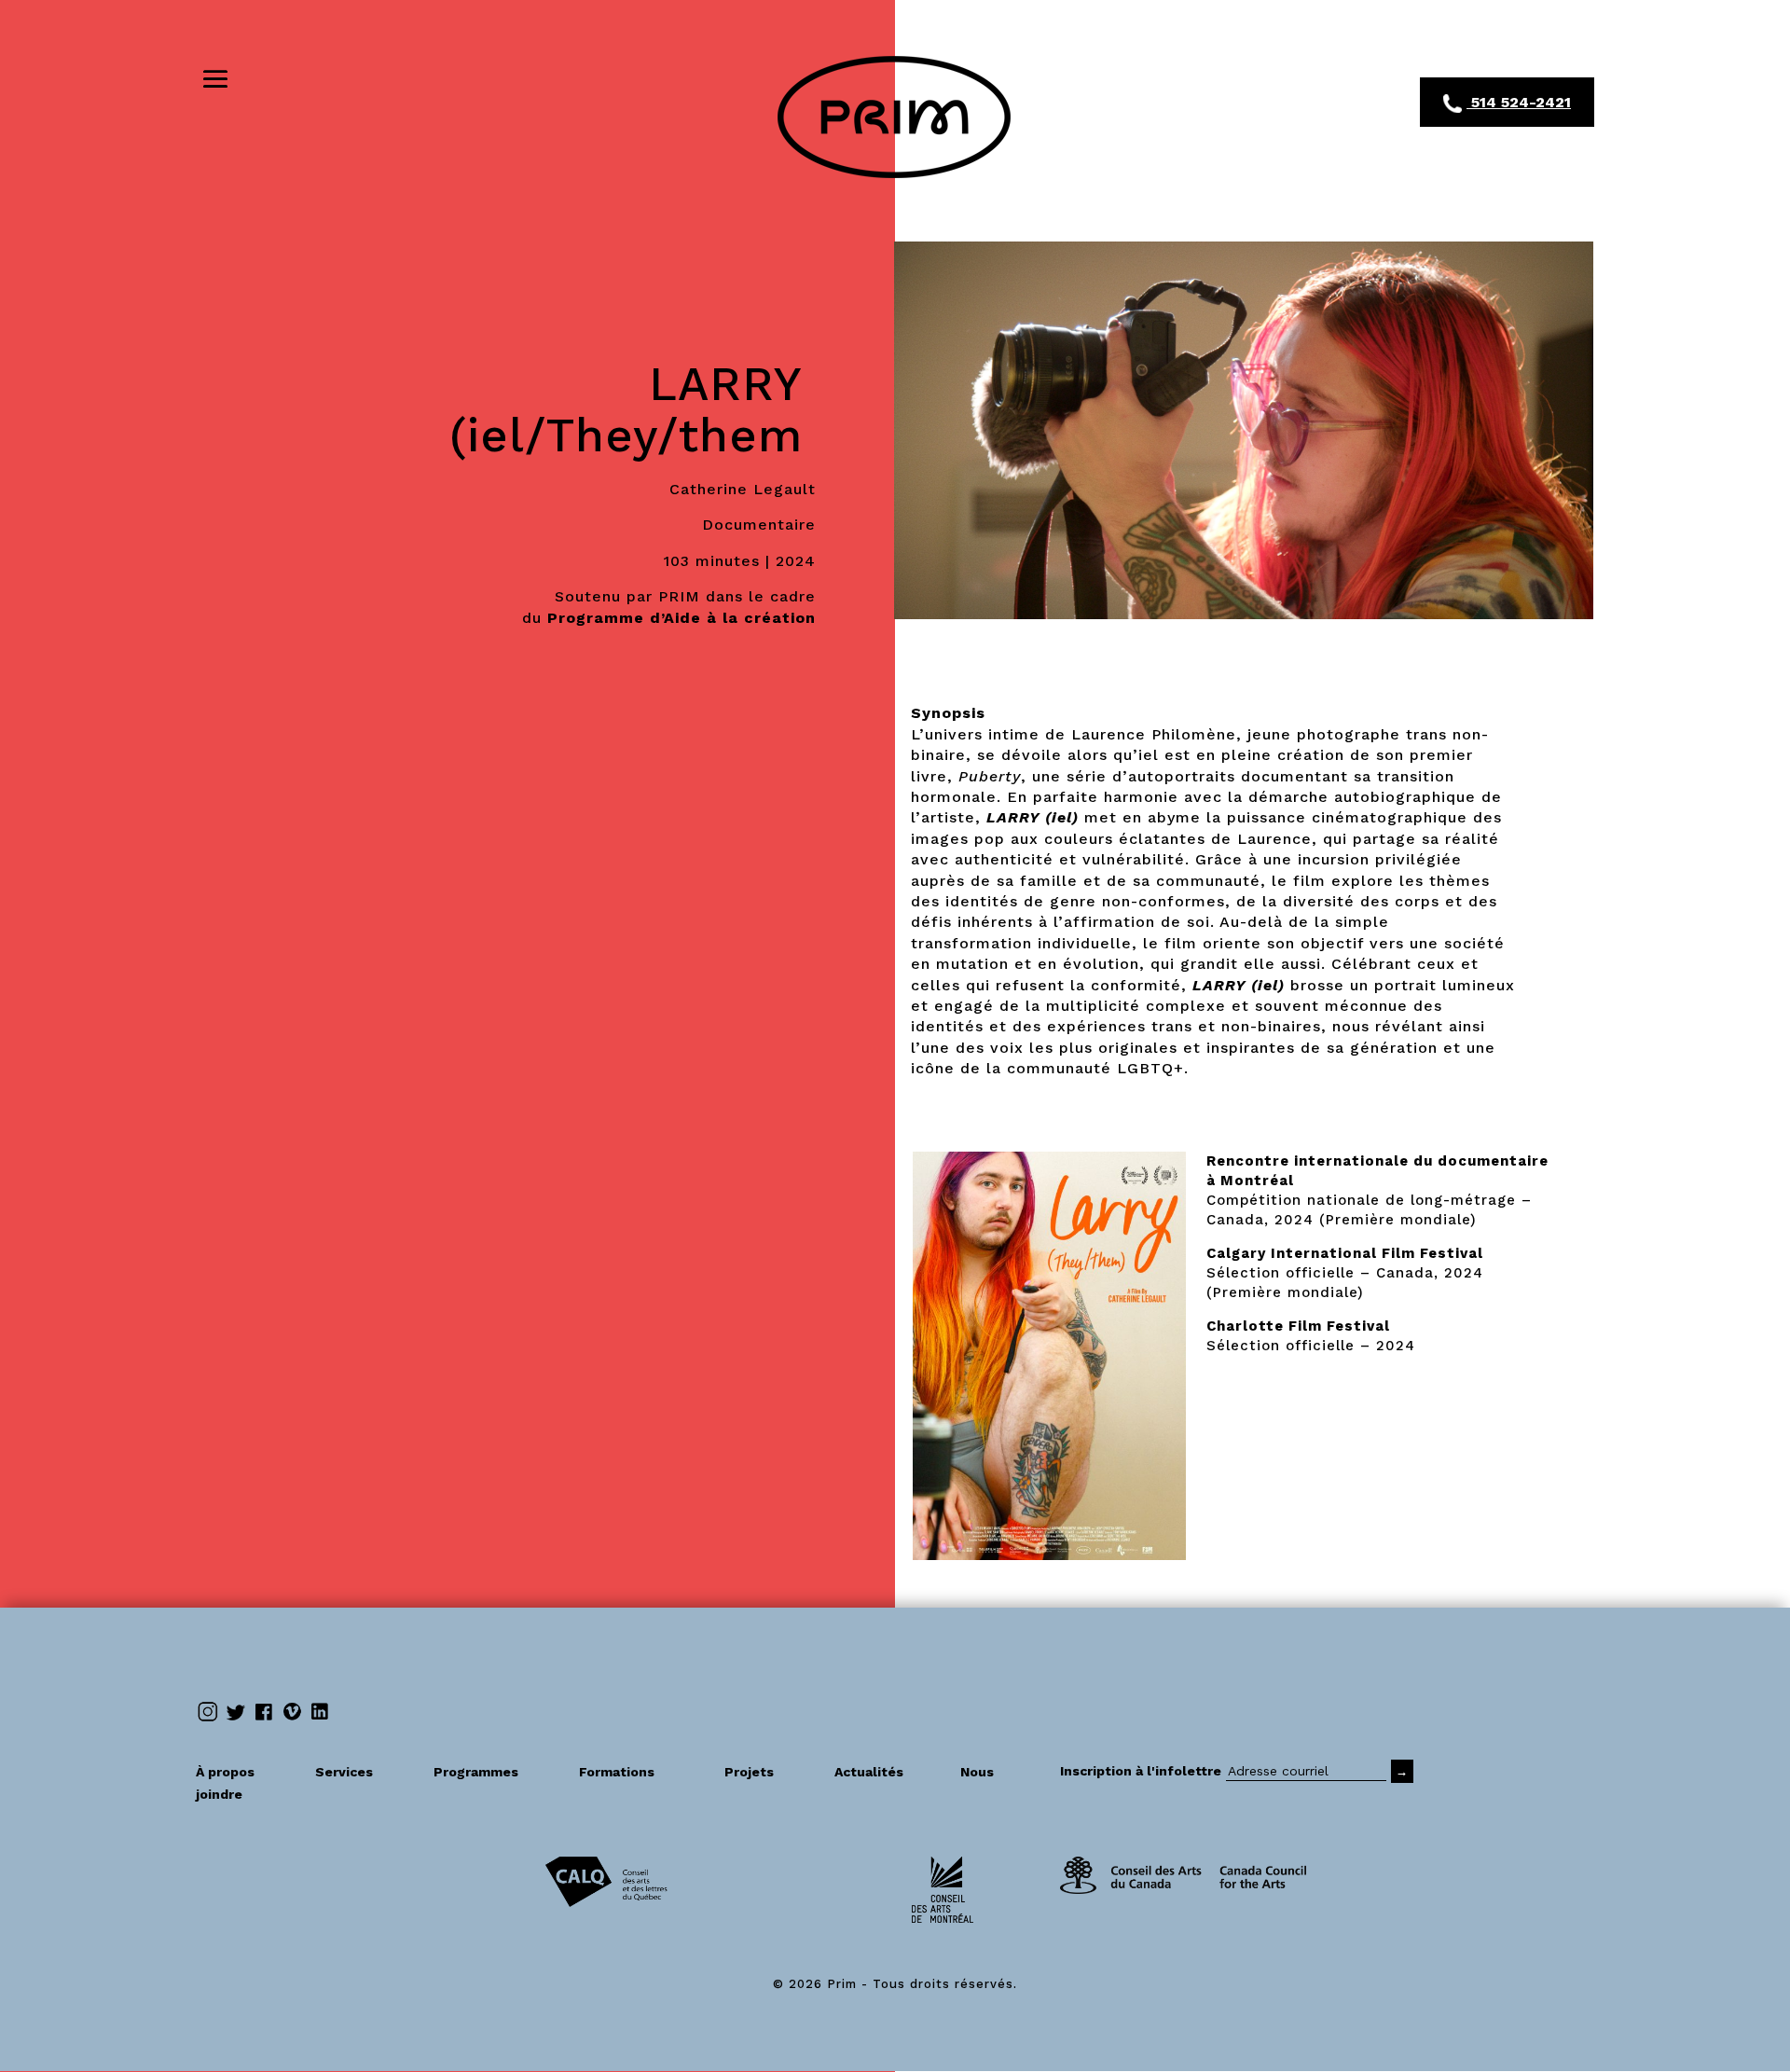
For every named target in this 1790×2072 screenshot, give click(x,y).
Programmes (495, 1772)
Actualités (886, 1772)
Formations (617, 1772)
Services (363, 1772)
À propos (244, 1772)
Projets (768, 1772)
